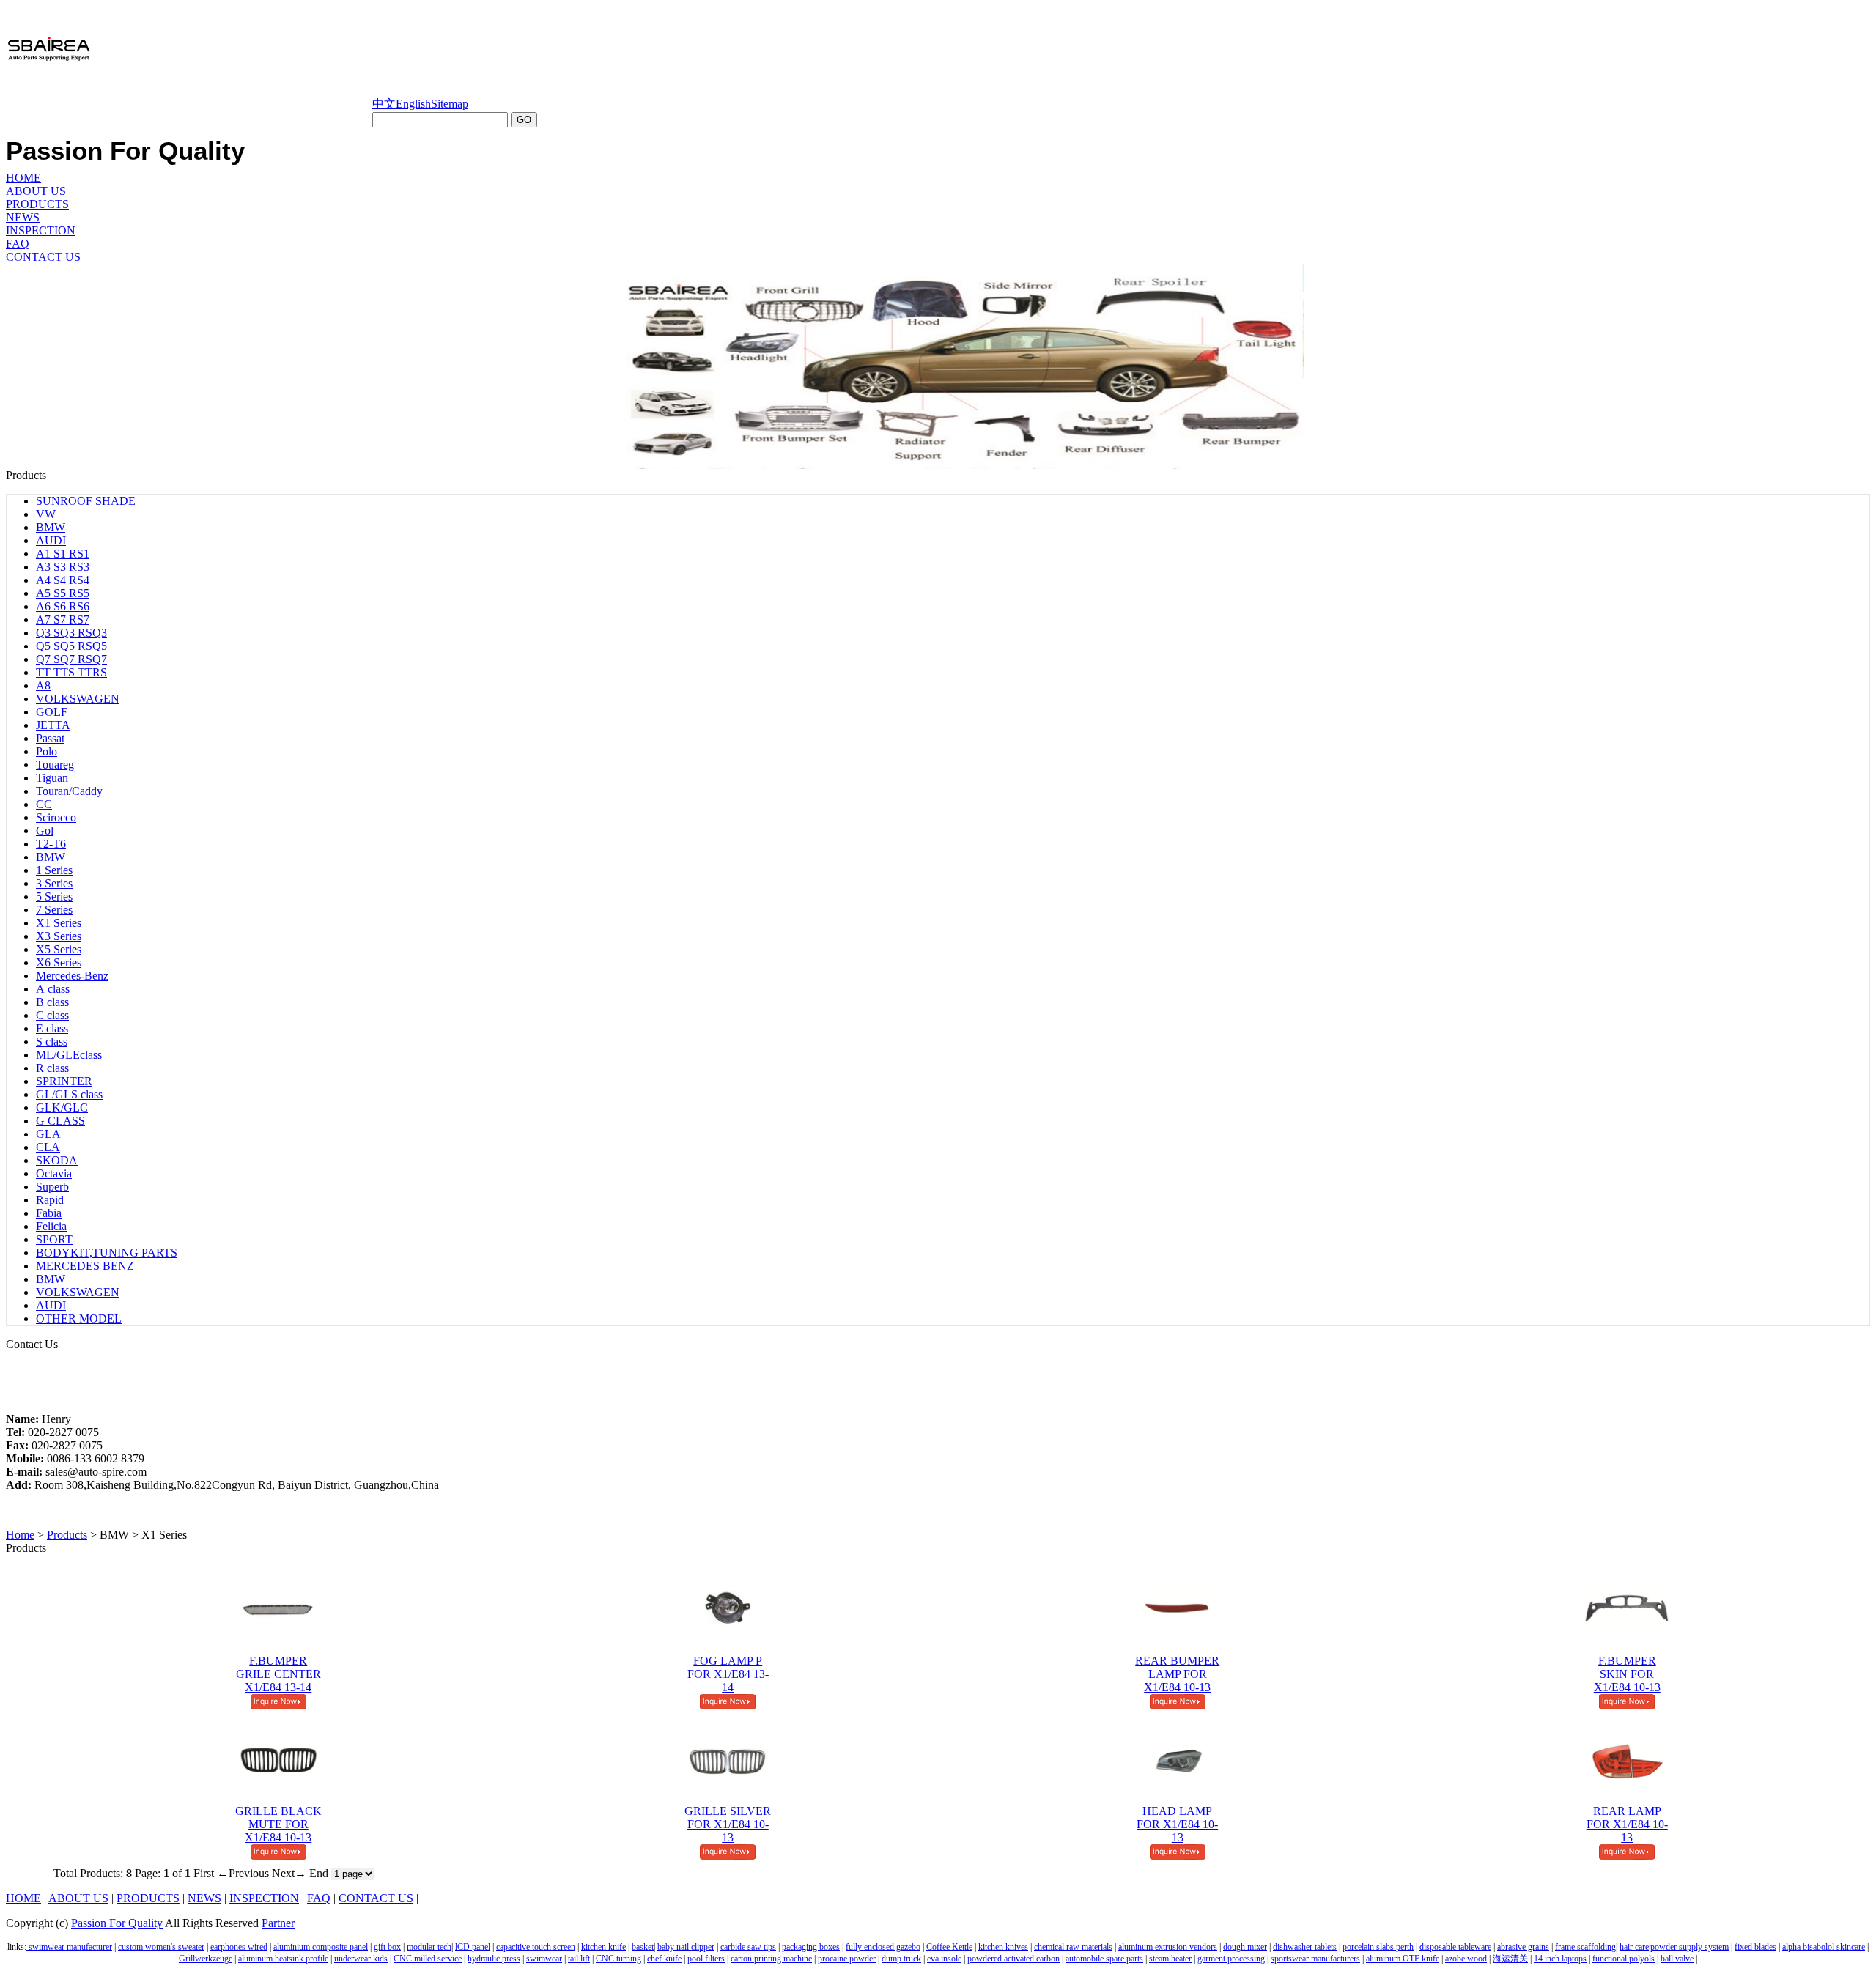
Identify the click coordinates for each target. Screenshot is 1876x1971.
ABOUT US (36, 191)
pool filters (706, 1959)
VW (46, 514)
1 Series (54, 870)
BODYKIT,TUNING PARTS (107, 1253)
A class (53, 989)
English (413, 104)
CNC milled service (428, 1959)
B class (52, 1002)
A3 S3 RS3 (63, 567)
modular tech (429, 1947)
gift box (387, 1947)
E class (52, 1028)
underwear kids (361, 1959)
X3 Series (59, 936)
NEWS (23, 217)
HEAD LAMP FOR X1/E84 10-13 (1177, 1824)
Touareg (55, 765)
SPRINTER (64, 1081)
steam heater (1170, 1959)
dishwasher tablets (1305, 1947)
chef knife (664, 1959)
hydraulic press (494, 1959)
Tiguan (52, 778)
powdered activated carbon (1013, 1959)
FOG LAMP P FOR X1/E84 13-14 (728, 1674)
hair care (1634, 1947)
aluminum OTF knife (1403, 1959)
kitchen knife (603, 1947)
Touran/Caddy (69, 791)
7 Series (54, 910)
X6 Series (59, 962)
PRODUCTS (37, 204)
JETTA (53, 725)
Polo (47, 751)
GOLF (52, 712)
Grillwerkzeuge (206, 1959)
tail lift (579, 1959)
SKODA (57, 1160)
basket (643, 1947)
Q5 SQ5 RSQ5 (71, 646)
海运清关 (1510, 1959)
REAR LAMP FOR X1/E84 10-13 (1627, 1824)
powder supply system (1689, 1947)
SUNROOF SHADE (86, 501)
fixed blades (1755, 1947)
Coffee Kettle (949, 1947)
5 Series (54, 896)
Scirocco (56, 817)
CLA (48, 1147)
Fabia (49, 1213)
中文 (384, 104)
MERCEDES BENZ (85, 1266)
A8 (43, 685)
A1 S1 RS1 (63, 554)
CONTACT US (43, 257)
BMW (51, 527)
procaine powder (847, 1959)
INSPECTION (41, 230)
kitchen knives (1003, 1947)
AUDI (51, 540)
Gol (45, 831)
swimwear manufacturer (69, 1947)
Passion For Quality (117, 1923)
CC (44, 804)
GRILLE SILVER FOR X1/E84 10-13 (728, 1824)
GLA (48, 1134)
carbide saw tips (748, 1947)
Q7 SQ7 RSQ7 (71, 659)
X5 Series (59, 949)
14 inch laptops (1560, 1959)
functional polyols (1624, 1959)
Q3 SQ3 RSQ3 (71, 633)
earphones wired (239, 1947)
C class (52, 1015)
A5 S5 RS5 (63, 593)
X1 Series (59, 923)
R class (52, 1068)
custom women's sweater (161, 1947)
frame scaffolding (1585, 1947)
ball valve (1677, 1959)
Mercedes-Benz (72, 976)
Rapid (50, 1200)
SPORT (54, 1239)
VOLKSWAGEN (78, 699)
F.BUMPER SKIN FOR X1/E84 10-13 (1627, 1674)
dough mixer (1245, 1947)
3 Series (54, 883)
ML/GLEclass (69, 1055)
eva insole (944, 1959)
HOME (23, 178)
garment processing (1231, 1959)
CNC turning (618, 1959)
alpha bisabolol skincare (1824, 1947)
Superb (52, 1187)
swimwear (544, 1959)
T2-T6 (51, 844)
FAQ (18, 244)
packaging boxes (811, 1947)
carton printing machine (771, 1959)
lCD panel (473, 1947)
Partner (278, 1923)
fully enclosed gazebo (883, 1947)
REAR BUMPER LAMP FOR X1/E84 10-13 (1177, 1674)
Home (20, 1535)
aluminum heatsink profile (283, 1959)
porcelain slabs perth (1378, 1947)
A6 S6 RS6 (63, 606)
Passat (50, 738)
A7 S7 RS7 (63, 620)
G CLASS (60, 1121)
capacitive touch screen (536, 1947)
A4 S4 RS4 (63, 580)
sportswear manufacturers (1315, 1959)
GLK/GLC (62, 1107)
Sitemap (450, 104)
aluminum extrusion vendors (1168, 1947)
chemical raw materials (1073, 1947)
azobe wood (1466, 1959)
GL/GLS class (69, 1094)
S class (52, 1042)
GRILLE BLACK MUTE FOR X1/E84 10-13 (278, 1824)
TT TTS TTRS (71, 672)
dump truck (901, 1959)
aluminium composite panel (321, 1947)
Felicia (51, 1226)
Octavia (54, 1173)
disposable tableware (1455, 1947)
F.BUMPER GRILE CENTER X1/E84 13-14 (278, 1674)
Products (67, 1535)
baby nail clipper (686, 1947)
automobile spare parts (1104, 1959)
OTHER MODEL (79, 1319)
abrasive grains (1523, 1947)
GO (524, 120)
